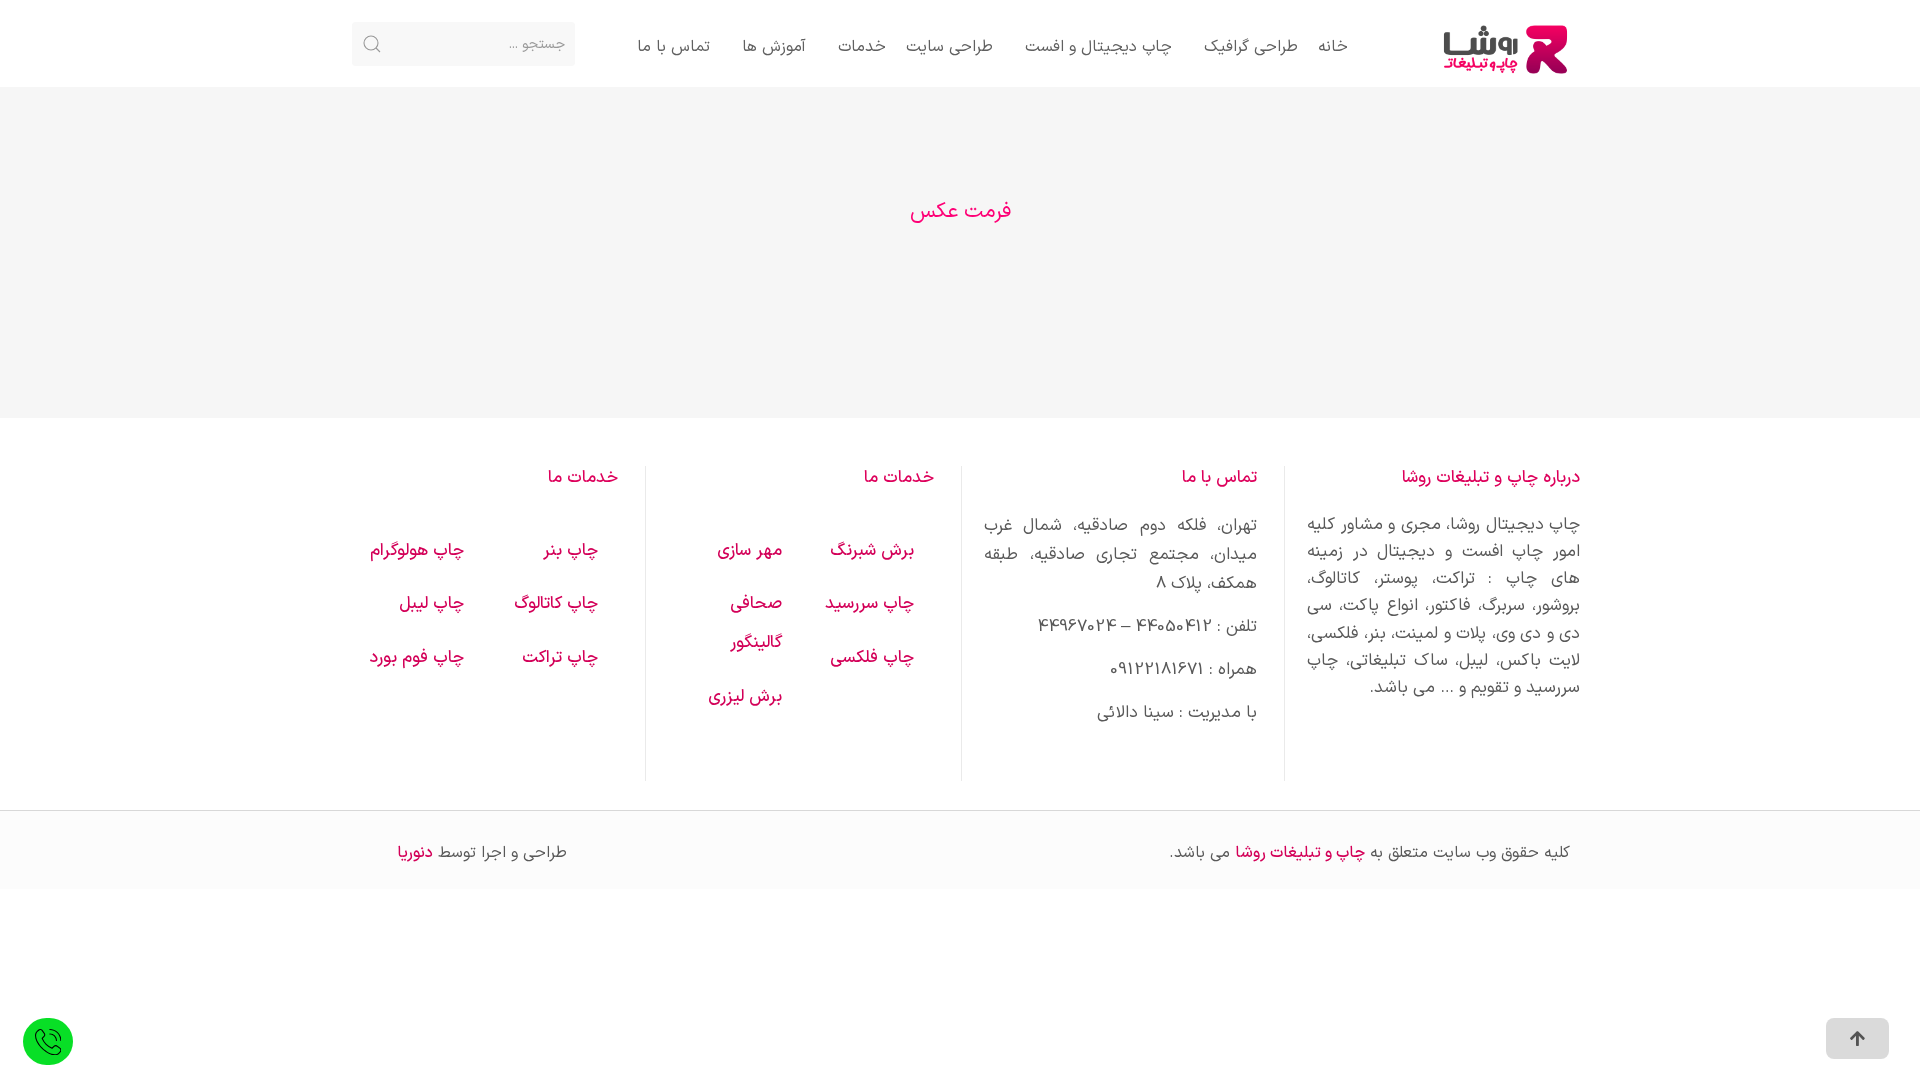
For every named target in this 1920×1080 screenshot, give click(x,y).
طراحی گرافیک (1251, 47)
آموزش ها (774, 47)
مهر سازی (749, 551)
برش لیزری (745, 697)
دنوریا (415, 853)
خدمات (862, 47)
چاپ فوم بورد (416, 658)
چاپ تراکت (560, 658)
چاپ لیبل (431, 604)
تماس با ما (673, 47)
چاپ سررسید (869, 604)
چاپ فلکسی (872, 658)
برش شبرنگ (872, 551)
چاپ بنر (570, 551)
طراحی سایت (949, 47)
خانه (1333, 47)
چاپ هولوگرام (417, 551)
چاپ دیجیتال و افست (1098, 47)
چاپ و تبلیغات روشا (1300, 853)
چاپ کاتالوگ (556, 604)
